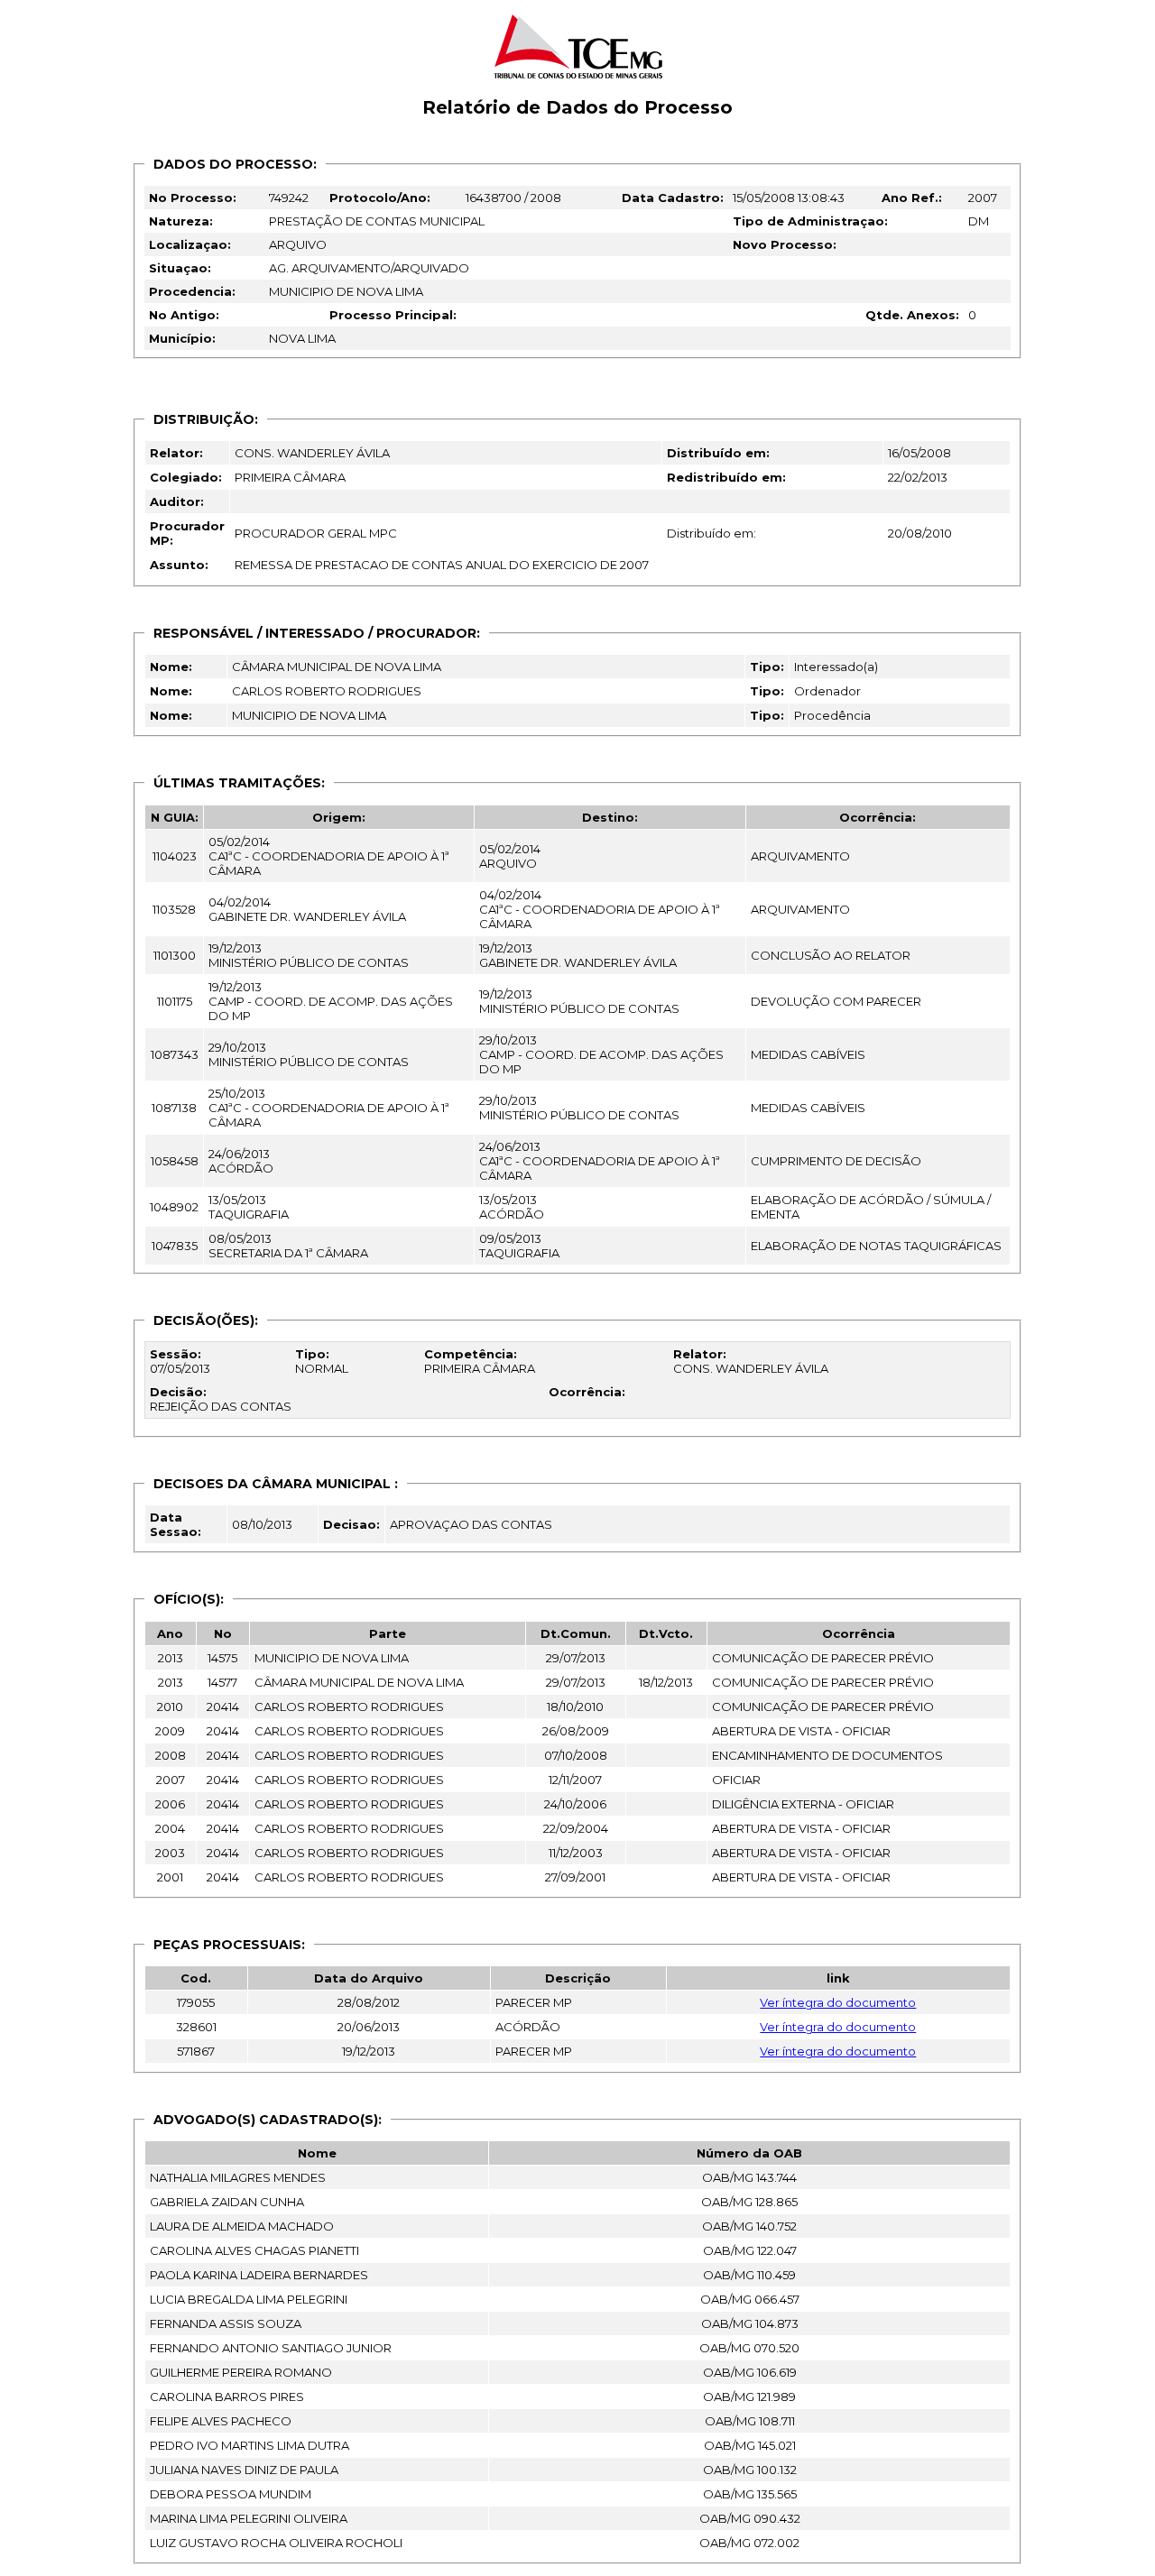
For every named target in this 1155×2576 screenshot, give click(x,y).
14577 (222, 1682)
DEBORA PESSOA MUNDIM (231, 2494)
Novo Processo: (785, 244)
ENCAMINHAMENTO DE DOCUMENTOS (827, 1755)
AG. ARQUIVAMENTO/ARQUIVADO (369, 268)
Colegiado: (186, 477)
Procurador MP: (187, 533)
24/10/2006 (575, 1804)
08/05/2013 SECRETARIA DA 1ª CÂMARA (288, 1246)
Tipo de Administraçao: (810, 221)
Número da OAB (749, 2153)
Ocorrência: (878, 817)
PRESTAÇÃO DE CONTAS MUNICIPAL (377, 221)
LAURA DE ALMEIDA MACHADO (242, 2226)
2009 (170, 1731)
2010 (170, 1707)
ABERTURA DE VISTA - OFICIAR (801, 1731)
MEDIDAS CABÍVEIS (808, 1054)
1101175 (175, 1001)
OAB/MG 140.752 (749, 2226)
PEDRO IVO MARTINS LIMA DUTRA (249, 2445)
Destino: (610, 817)
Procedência (832, 715)
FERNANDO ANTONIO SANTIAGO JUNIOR (271, 2348)
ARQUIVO (298, 244)
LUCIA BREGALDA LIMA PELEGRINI (249, 2299)
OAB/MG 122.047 (750, 2250)
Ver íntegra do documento (838, 2002)
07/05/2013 (180, 1361)
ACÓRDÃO (528, 2027)
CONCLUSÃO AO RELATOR (831, 955)
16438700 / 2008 (513, 198)
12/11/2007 (575, 1780)
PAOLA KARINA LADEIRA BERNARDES (259, 2275)
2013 (171, 1658)
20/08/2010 (920, 533)
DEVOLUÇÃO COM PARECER (836, 1001)
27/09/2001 (575, 1877)
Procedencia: (192, 291)
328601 (196, 2027)
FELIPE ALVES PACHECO (221, 2421)
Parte (388, 1633)
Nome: (171, 667)
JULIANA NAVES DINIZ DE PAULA (244, 2470)
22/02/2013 (918, 477)
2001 (170, 1877)
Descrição (578, 1978)
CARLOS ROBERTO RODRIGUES (327, 691)
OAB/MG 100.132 (750, 2470)
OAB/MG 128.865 (749, 2202)
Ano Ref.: (912, 198)
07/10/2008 (576, 1755)
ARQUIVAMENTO (800, 856)
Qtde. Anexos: (912, 315)
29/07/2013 (576, 1658)
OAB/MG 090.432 (750, 2518)
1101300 (175, 955)
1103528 (174, 909)
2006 (170, 1804)
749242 (289, 198)
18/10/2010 (575, 1707)
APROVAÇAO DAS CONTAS (471, 1524)
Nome (317, 2153)
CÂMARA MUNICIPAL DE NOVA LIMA (337, 667)
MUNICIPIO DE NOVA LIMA (346, 291)
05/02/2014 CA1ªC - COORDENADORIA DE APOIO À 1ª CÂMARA (329, 856)
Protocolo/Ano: (380, 198)
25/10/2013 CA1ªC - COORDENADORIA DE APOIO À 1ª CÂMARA (329, 1108)
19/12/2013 (369, 2051)
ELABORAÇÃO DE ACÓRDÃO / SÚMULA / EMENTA (871, 1207)
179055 (196, 2002)
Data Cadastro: (673, 198)
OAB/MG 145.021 (750, 2445)
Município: (182, 338)
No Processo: (193, 198)
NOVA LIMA (302, 338)
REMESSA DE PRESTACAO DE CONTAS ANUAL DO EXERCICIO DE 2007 (442, 565)
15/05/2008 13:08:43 (789, 198)
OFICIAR (736, 1780)
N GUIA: (175, 817)
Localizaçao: (190, 244)
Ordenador (827, 691)
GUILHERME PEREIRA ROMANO (241, 2372)
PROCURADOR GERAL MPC (316, 533)
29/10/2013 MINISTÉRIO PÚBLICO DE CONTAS (309, 1054)
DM (979, 221)
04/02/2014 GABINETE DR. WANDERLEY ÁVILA (307, 909)
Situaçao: (180, 268)
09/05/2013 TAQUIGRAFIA (519, 1246)
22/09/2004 (576, 1828)
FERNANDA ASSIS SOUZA (226, 2323)
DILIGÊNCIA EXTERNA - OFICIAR (803, 1804)
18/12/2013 (666, 1682)
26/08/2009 (576, 1731)
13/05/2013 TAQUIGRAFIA (249, 1207)
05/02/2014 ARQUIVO (510, 856)
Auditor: (177, 501)
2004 (170, 1828)
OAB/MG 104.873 (750, 2323)
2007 (983, 198)
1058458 (175, 1161)
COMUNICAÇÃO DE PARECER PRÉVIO (823, 1658)
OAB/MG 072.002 (749, 2543)
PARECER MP (534, 2002)
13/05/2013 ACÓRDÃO (512, 1207)
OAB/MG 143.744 (749, 2177)
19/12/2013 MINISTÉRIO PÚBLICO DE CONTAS (309, 955)
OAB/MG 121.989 (749, 2397)
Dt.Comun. (576, 1633)
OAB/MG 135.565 (750, 2494)
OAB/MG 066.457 (750, 2299)
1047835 (175, 1246)
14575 (222, 1658)
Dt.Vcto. (666, 1633)
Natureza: (181, 221)
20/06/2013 (369, 2027)
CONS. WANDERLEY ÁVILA (312, 453)
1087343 (175, 1054)
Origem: (339, 817)
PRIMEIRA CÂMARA (290, 477)
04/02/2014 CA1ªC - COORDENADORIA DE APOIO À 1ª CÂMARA (600, 909)
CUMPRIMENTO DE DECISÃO (836, 1161)
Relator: (176, 453)
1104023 (175, 856)
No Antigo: (184, 315)
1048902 (174, 1207)
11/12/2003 (576, 1853)
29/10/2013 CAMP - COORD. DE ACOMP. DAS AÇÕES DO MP (601, 1054)
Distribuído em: (718, 453)
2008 (171, 1755)
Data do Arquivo (369, 1978)
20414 (223, 1707)
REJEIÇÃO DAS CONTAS (221, 1399)
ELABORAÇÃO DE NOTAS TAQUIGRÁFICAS (876, 1246)
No (223, 1633)
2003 (170, 1853)
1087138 (174, 1108)
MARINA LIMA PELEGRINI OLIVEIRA (249, 2518)
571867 (196, 2051)
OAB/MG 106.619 (750, 2372)
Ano (170, 1633)
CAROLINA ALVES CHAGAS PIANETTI (254, 2250)
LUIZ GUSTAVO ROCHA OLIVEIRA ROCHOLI (276, 2543)
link (838, 1978)
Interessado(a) (836, 667)
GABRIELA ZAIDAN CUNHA (227, 2202)
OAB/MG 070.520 (749, 2348)
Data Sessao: (176, 1524)
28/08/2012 (369, 2002)
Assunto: (179, 565)
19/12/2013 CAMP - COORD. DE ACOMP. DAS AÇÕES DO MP (331, 1001)
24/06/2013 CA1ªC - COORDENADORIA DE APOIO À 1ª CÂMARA (600, 1161)
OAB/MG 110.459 (749, 2275)
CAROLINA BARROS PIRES (227, 2397)
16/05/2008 (919, 453)
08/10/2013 (262, 1524)
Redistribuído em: (726, 477)
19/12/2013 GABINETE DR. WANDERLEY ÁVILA (578, 955)
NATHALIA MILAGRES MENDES (238, 2177)
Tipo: (767, 667)
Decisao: (351, 1524)
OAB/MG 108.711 (750, 2421)
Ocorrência (859, 1633)
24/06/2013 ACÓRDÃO (241, 1161)
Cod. (196, 1978)
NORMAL (322, 1361)
